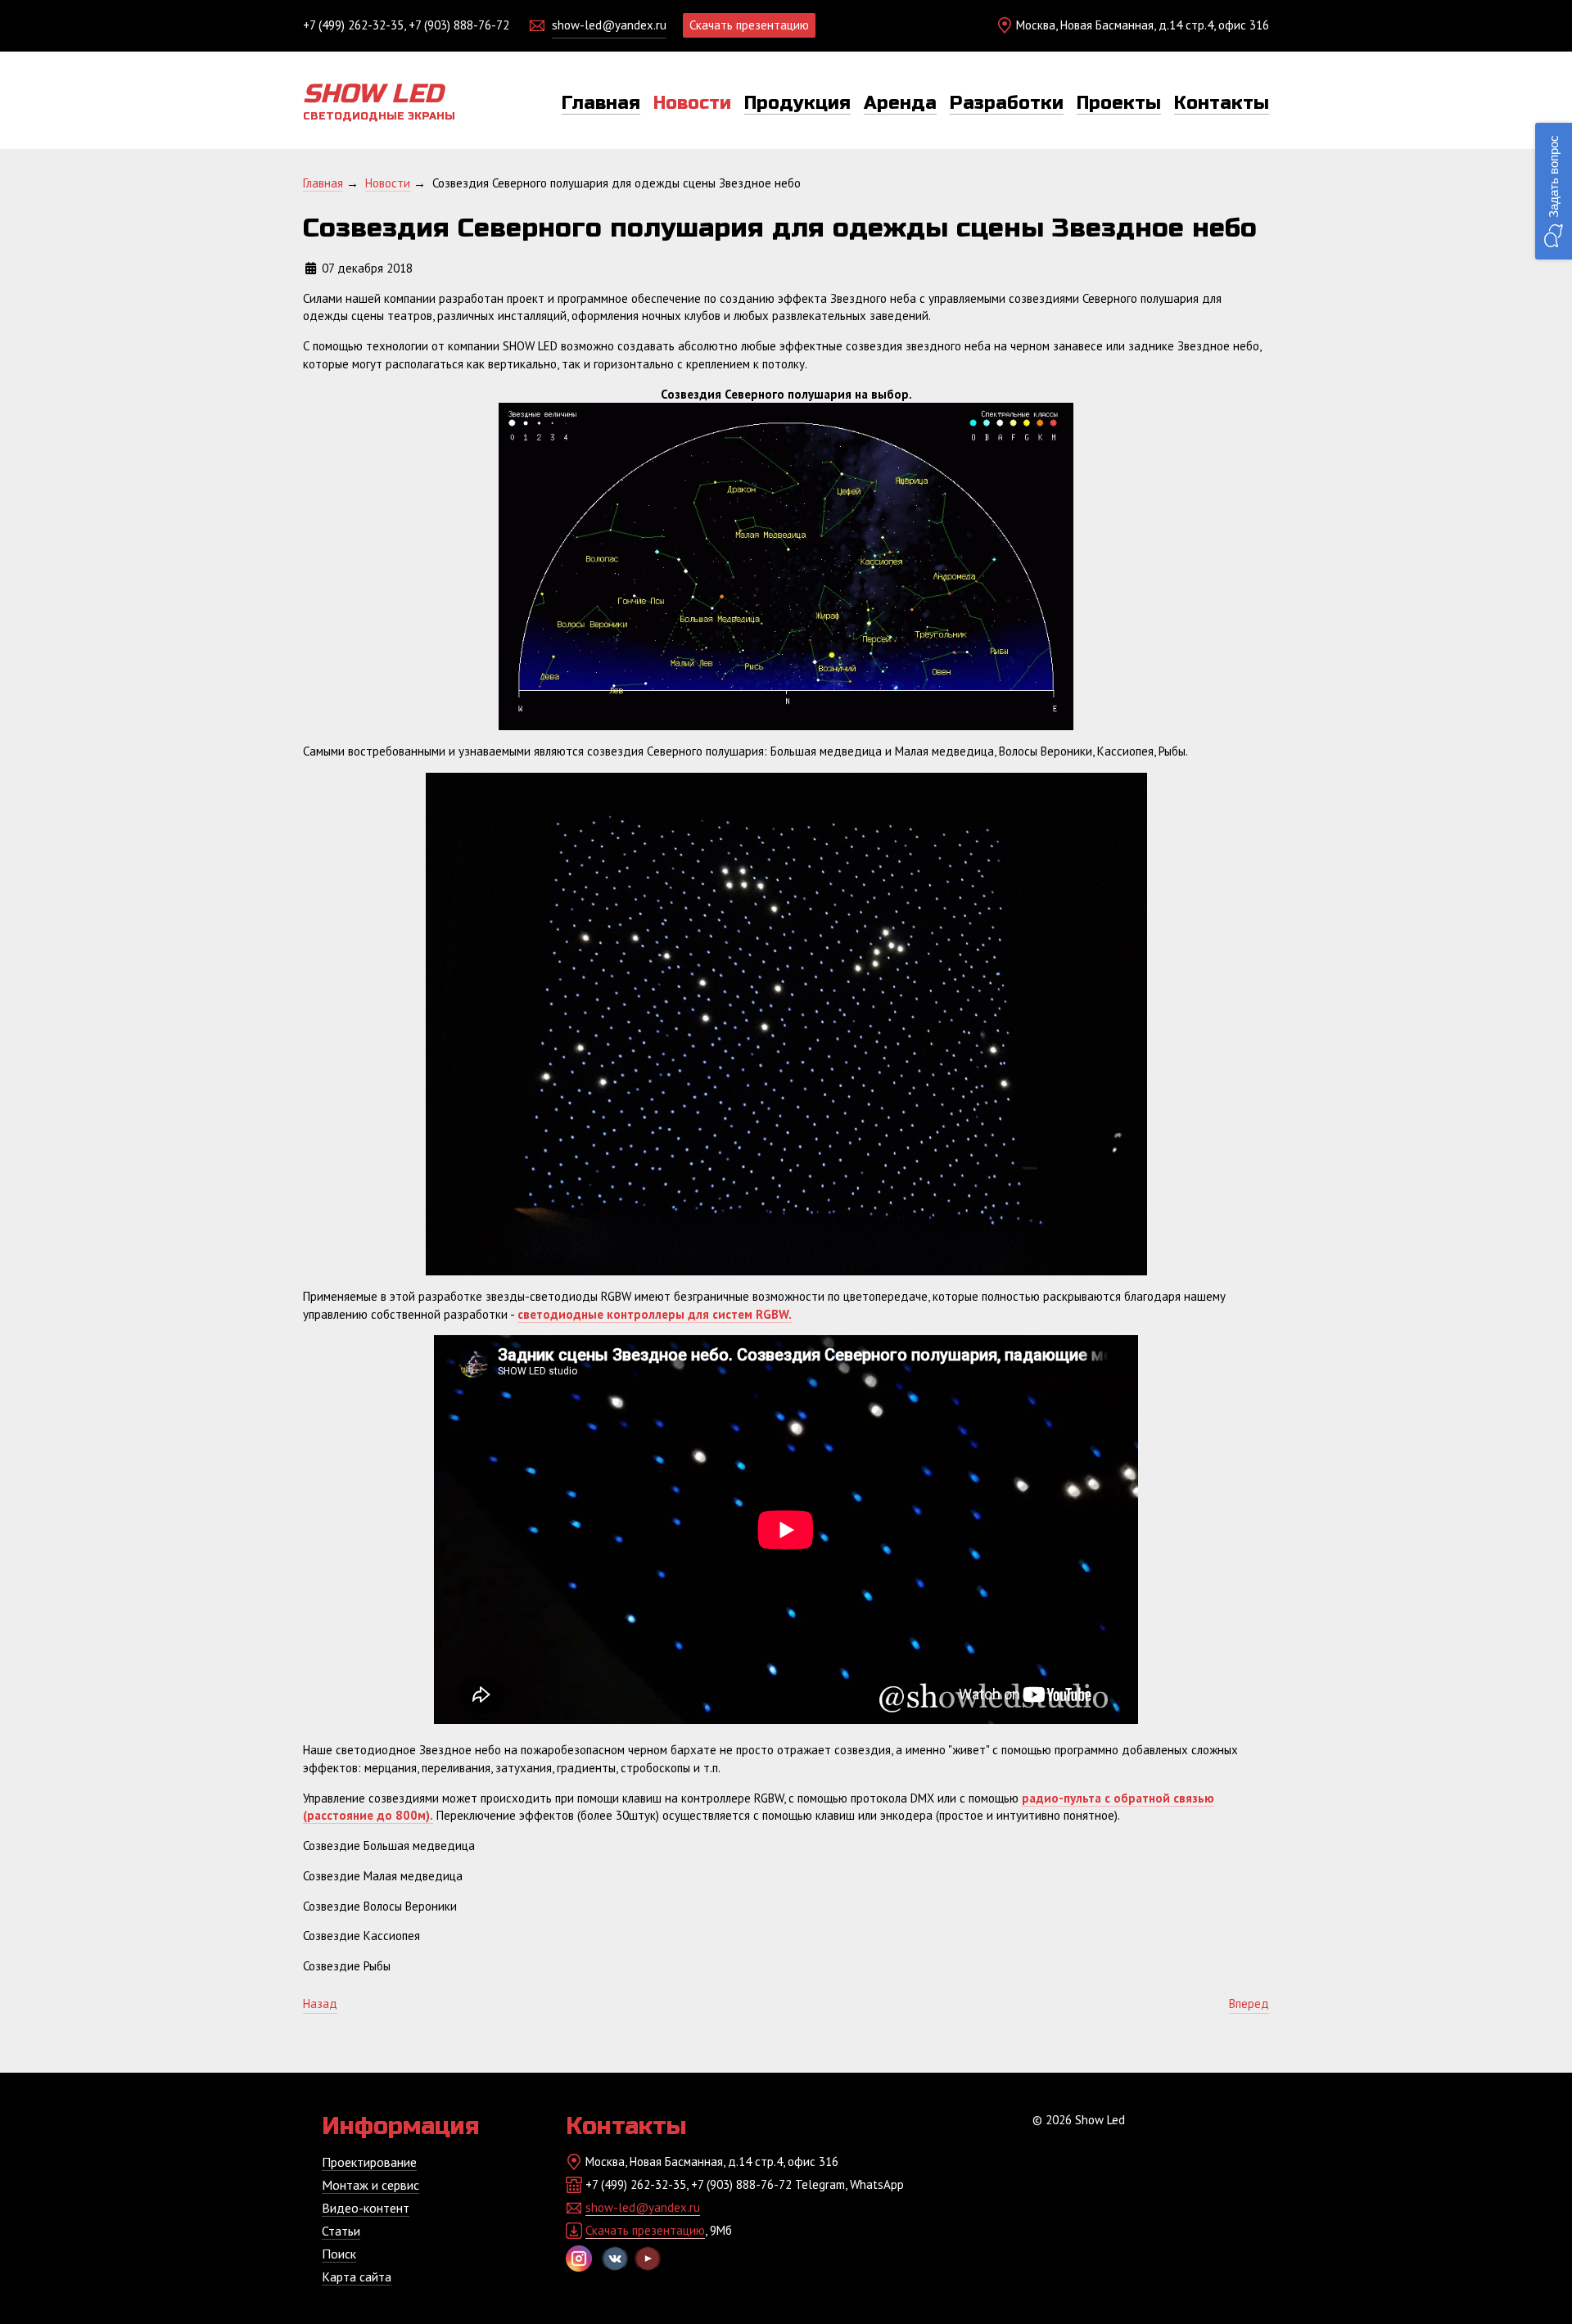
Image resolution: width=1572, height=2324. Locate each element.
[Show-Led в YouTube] (648, 2259)
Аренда (900, 103)
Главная (601, 103)
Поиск (339, 2254)
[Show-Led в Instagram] (579, 2259)
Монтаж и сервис (370, 2185)
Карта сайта (357, 2277)
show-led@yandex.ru (609, 25)
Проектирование (369, 2162)
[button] (1554, 191)
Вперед (1249, 2004)
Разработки (1007, 103)
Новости (692, 103)
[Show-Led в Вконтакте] (615, 2259)
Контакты (1222, 103)
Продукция (797, 103)
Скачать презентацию (749, 25)
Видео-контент (366, 2208)
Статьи (341, 2231)
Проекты (1119, 103)
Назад (320, 2004)
